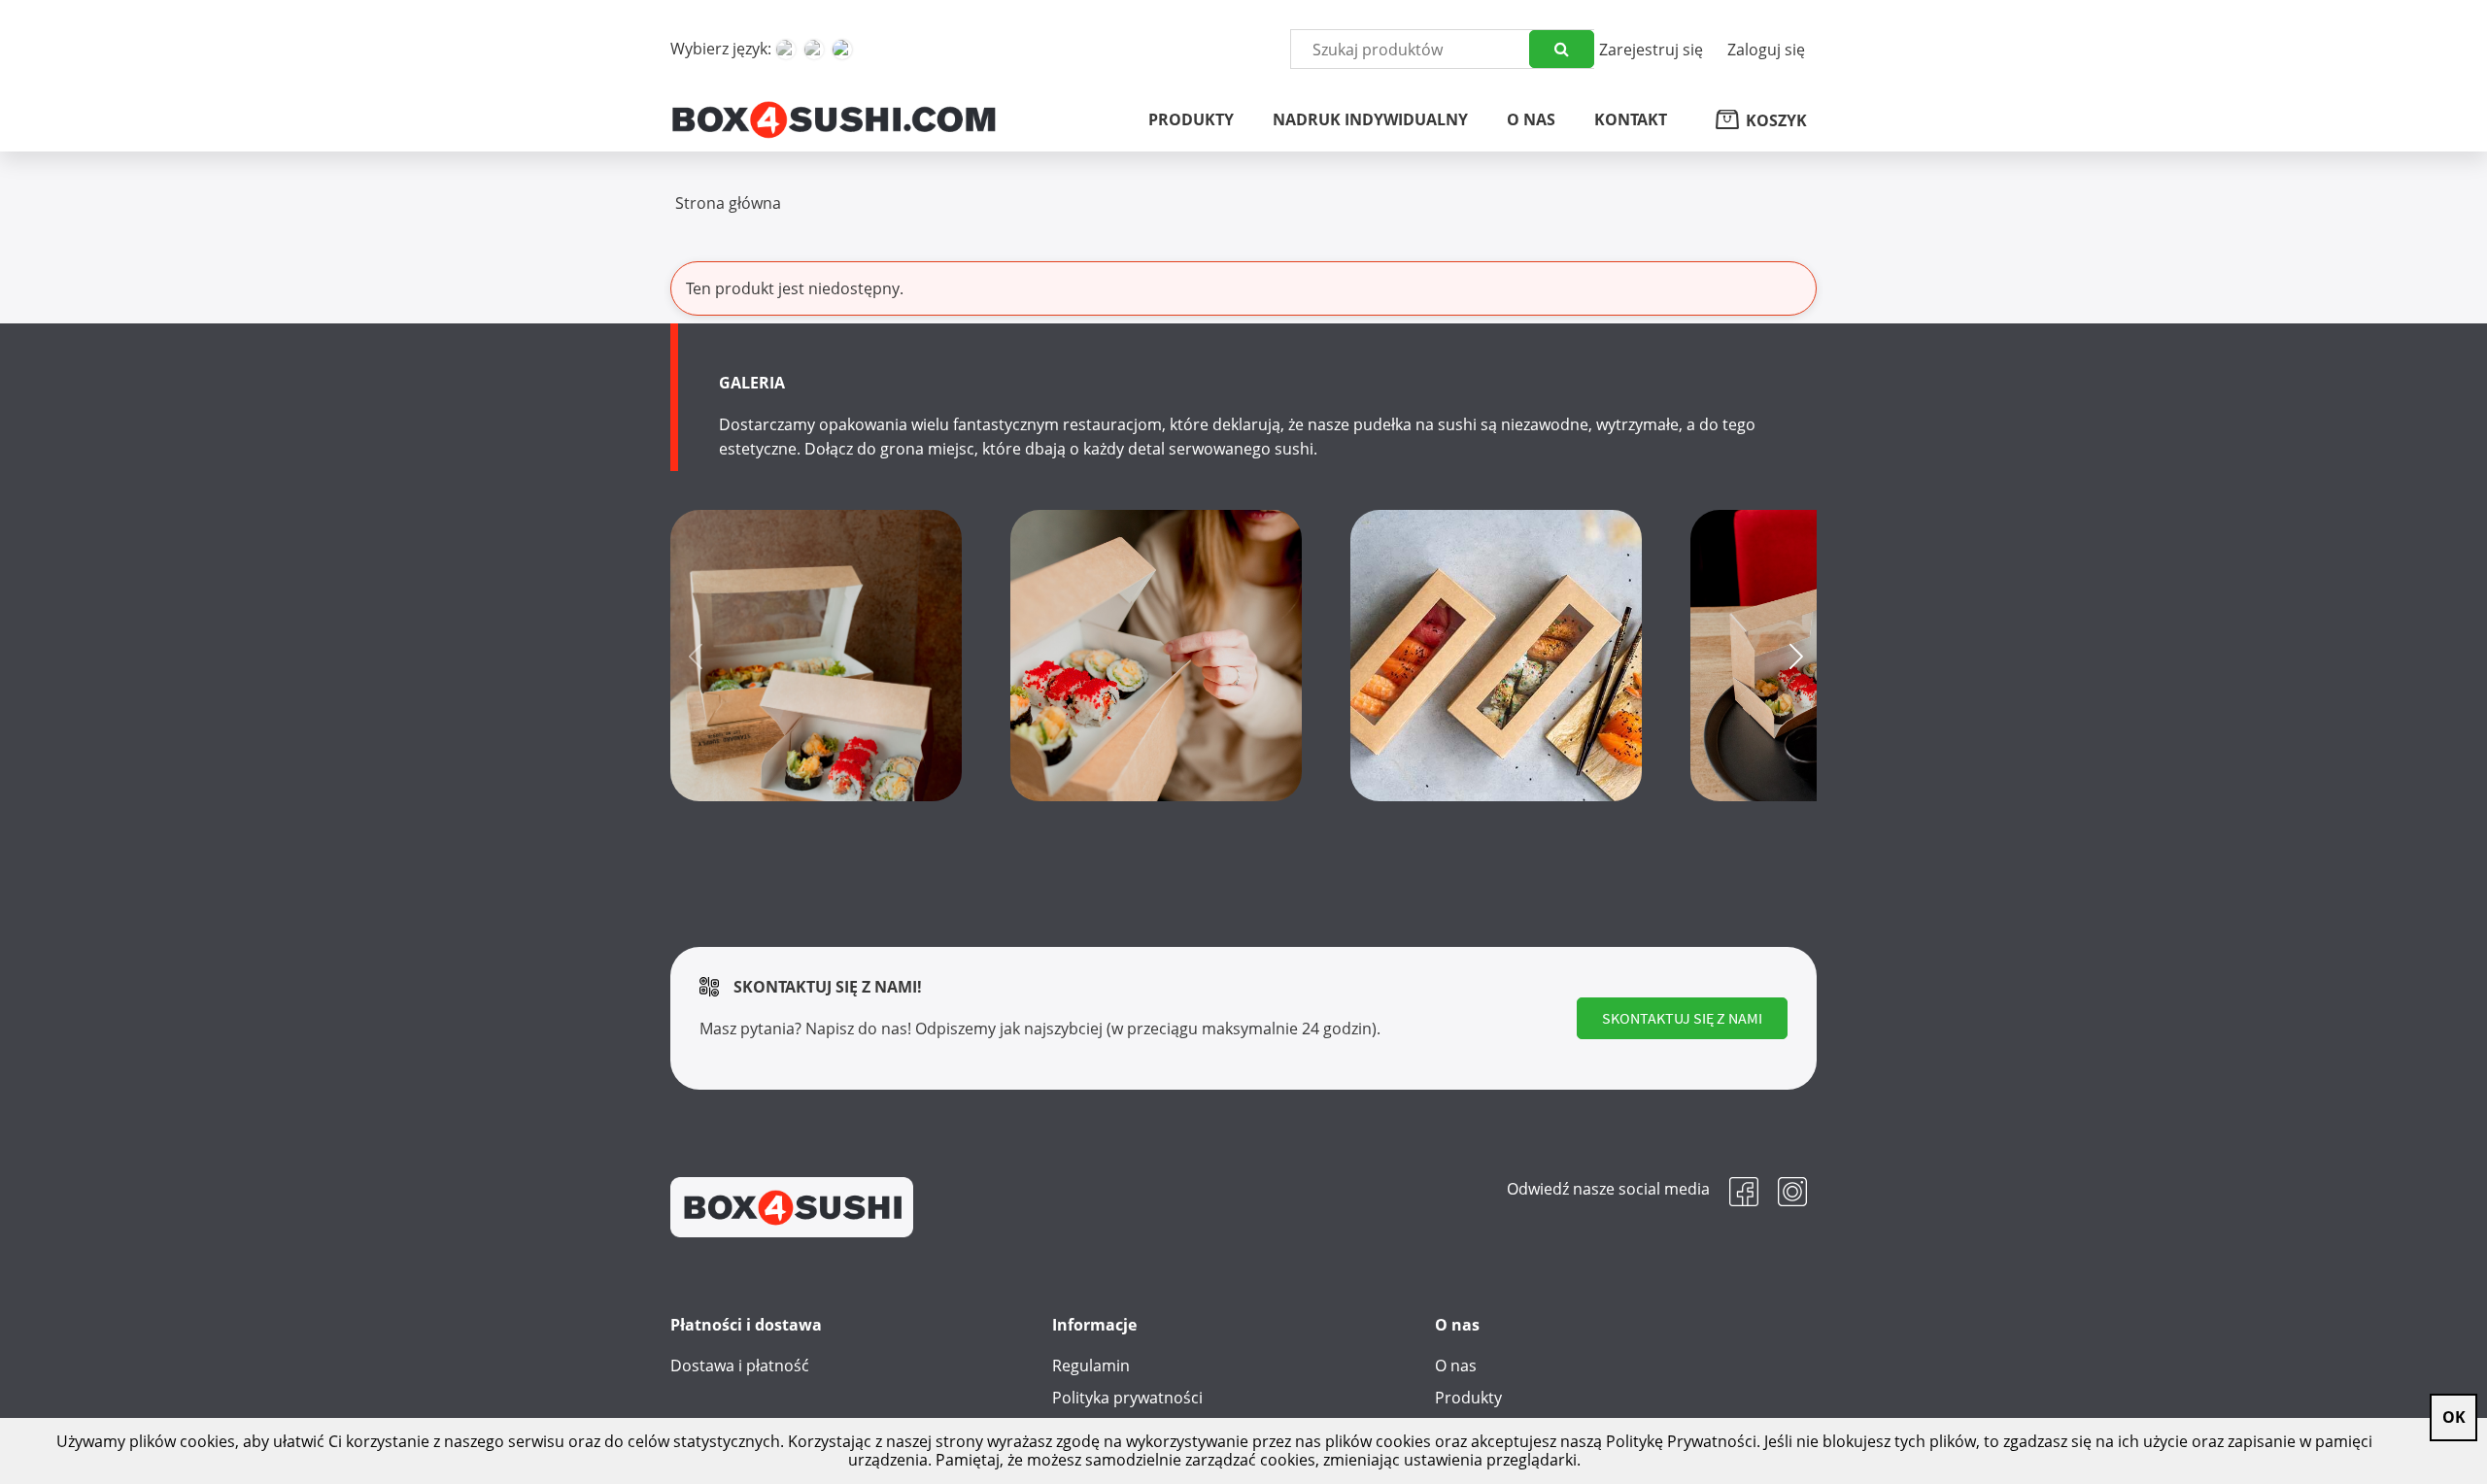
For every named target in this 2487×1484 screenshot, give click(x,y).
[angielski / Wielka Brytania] (814, 50)
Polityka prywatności (1127, 1398)
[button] (1794, 656)
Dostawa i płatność (740, 1366)
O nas (1456, 1366)
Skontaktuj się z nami (1682, 1018)
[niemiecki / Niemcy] (786, 50)
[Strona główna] (834, 118)
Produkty (1468, 1398)
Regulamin (1091, 1366)
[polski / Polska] (842, 50)
